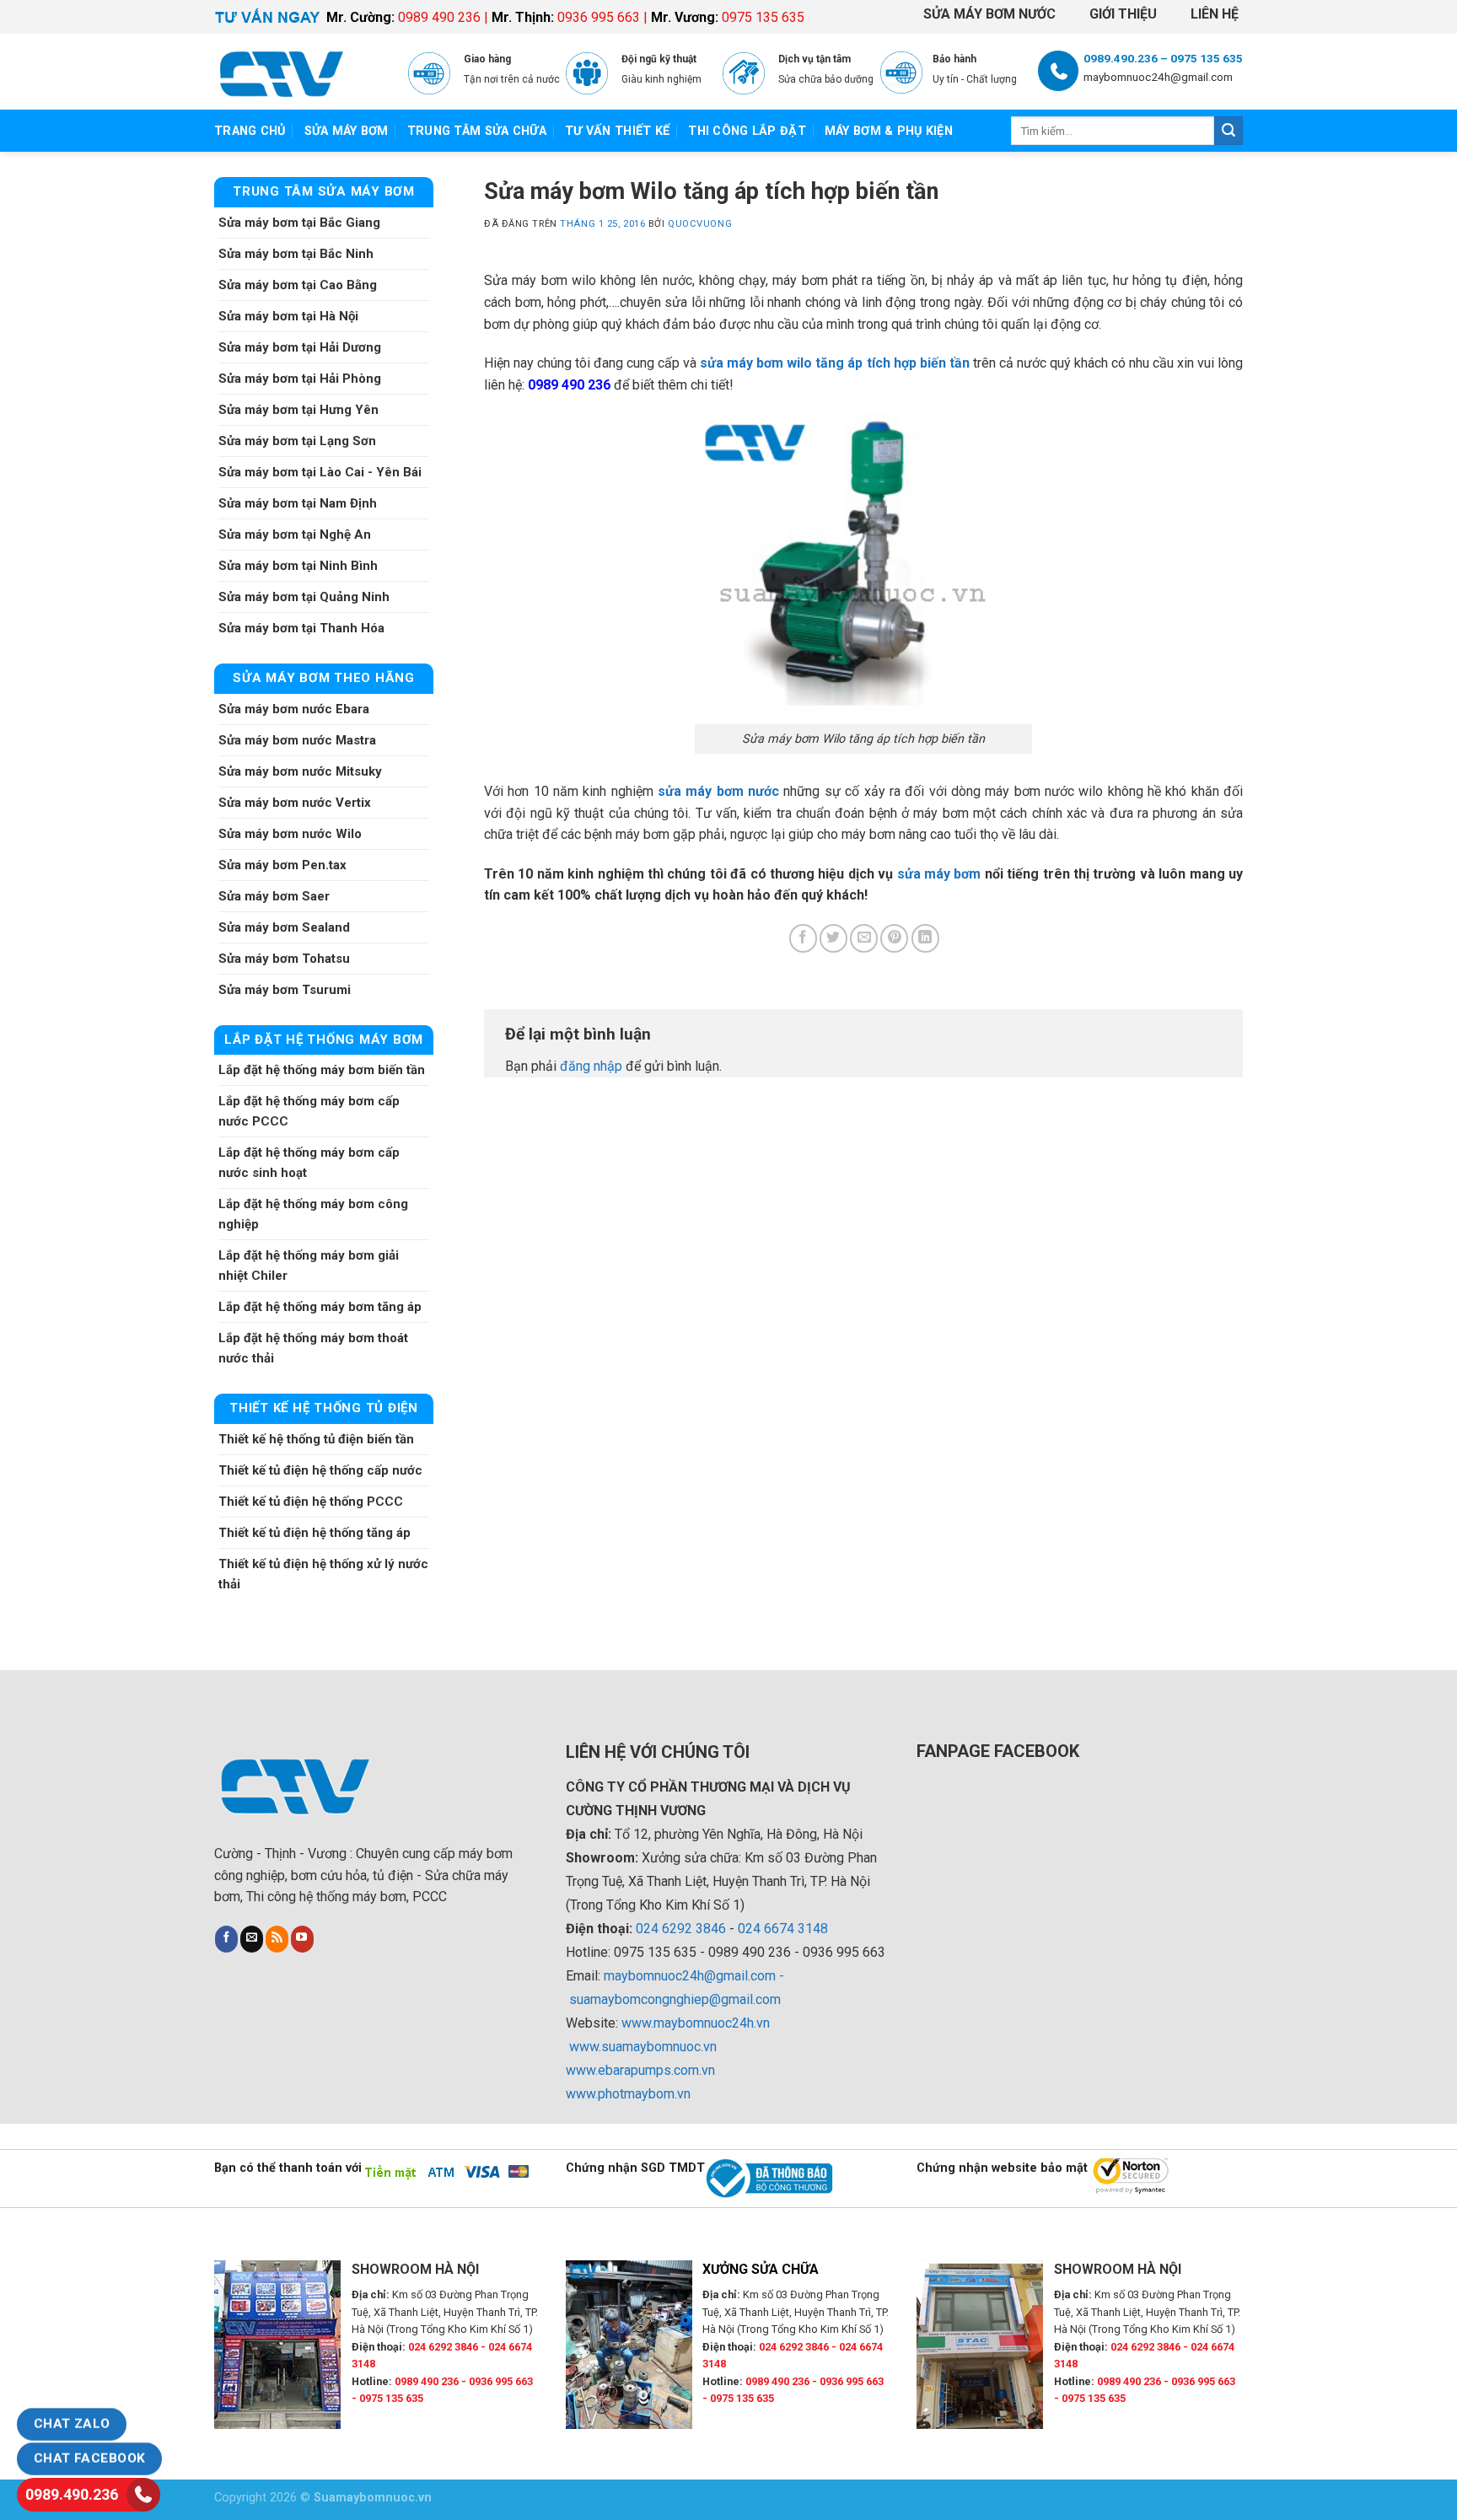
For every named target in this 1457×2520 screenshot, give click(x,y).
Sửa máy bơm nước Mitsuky (300, 771)
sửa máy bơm (939, 874)
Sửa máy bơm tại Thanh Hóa (301, 628)
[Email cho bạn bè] (864, 938)
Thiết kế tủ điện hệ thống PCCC (311, 1502)
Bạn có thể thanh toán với (288, 2168)
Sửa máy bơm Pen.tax (282, 865)
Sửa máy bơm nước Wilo (290, 834)
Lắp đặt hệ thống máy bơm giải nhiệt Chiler (309, 1265)
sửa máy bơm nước (718, 791)
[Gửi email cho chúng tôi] (252, 1939)
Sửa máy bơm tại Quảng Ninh (304, 597)
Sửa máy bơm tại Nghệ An (295, 535)
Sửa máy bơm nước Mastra (297, 740)
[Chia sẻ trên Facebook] (803, 938)
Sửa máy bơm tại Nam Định (298, 503)
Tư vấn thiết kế (617, 131)
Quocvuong (700, 224)
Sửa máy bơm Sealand (284, 927)
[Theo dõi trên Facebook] (226, 1939)
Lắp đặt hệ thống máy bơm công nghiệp (313, 1214)
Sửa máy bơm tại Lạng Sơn (297, 441)
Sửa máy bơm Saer (274, 896)
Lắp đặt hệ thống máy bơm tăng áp (320, 1307)
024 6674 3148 (783, 1929)
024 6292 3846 (681, 1929)
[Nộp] (1229, 131)
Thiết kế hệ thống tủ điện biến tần (316, 1439)
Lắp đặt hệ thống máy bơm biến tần (322, 1070)
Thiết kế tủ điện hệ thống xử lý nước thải (323, 1574)
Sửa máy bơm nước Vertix (295, 803)
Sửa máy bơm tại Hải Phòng (300, 379)
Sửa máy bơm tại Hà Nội (288, 316)
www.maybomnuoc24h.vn (694, 2023)
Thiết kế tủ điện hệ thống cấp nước (320, 1470)
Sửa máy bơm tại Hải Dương (300, 347)
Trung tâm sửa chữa (477, 131)
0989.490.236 (72, 2494)
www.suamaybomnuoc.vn (643, 2047)
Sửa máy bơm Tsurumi (285, 990)
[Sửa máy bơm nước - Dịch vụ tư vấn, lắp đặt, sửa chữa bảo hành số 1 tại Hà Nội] (298, 72)
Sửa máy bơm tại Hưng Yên (298, 410)
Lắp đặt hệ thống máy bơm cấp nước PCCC (309, 1111)
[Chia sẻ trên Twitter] (833, 938)
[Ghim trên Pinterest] (894, 938)
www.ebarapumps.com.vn (640, 2070)
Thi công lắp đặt (747, 131)
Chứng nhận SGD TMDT (635, 2168)
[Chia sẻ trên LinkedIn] (925, 938)
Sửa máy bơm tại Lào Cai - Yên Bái (320, 472)
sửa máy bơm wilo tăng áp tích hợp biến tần (834, 363)
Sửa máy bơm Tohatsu (284, 959)
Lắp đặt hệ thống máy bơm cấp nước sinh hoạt (309, 1163)
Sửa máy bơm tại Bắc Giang (299, 223)
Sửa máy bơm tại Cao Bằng (298, 285)
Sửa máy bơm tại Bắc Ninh (296, 254)
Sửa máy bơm (347, 131)
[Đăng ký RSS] (277, 1939)
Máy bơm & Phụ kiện (889, 131)
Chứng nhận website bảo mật (1002, 2168)
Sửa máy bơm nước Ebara (294, 709)
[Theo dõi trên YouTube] (302, 1939)
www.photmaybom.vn (628, 2094)
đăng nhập (591, 1066)
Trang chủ (250, 131)
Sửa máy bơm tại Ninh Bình (298, 566)
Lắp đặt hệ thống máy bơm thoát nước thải (313, 1348)
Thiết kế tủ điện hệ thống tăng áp (315, 1533)
